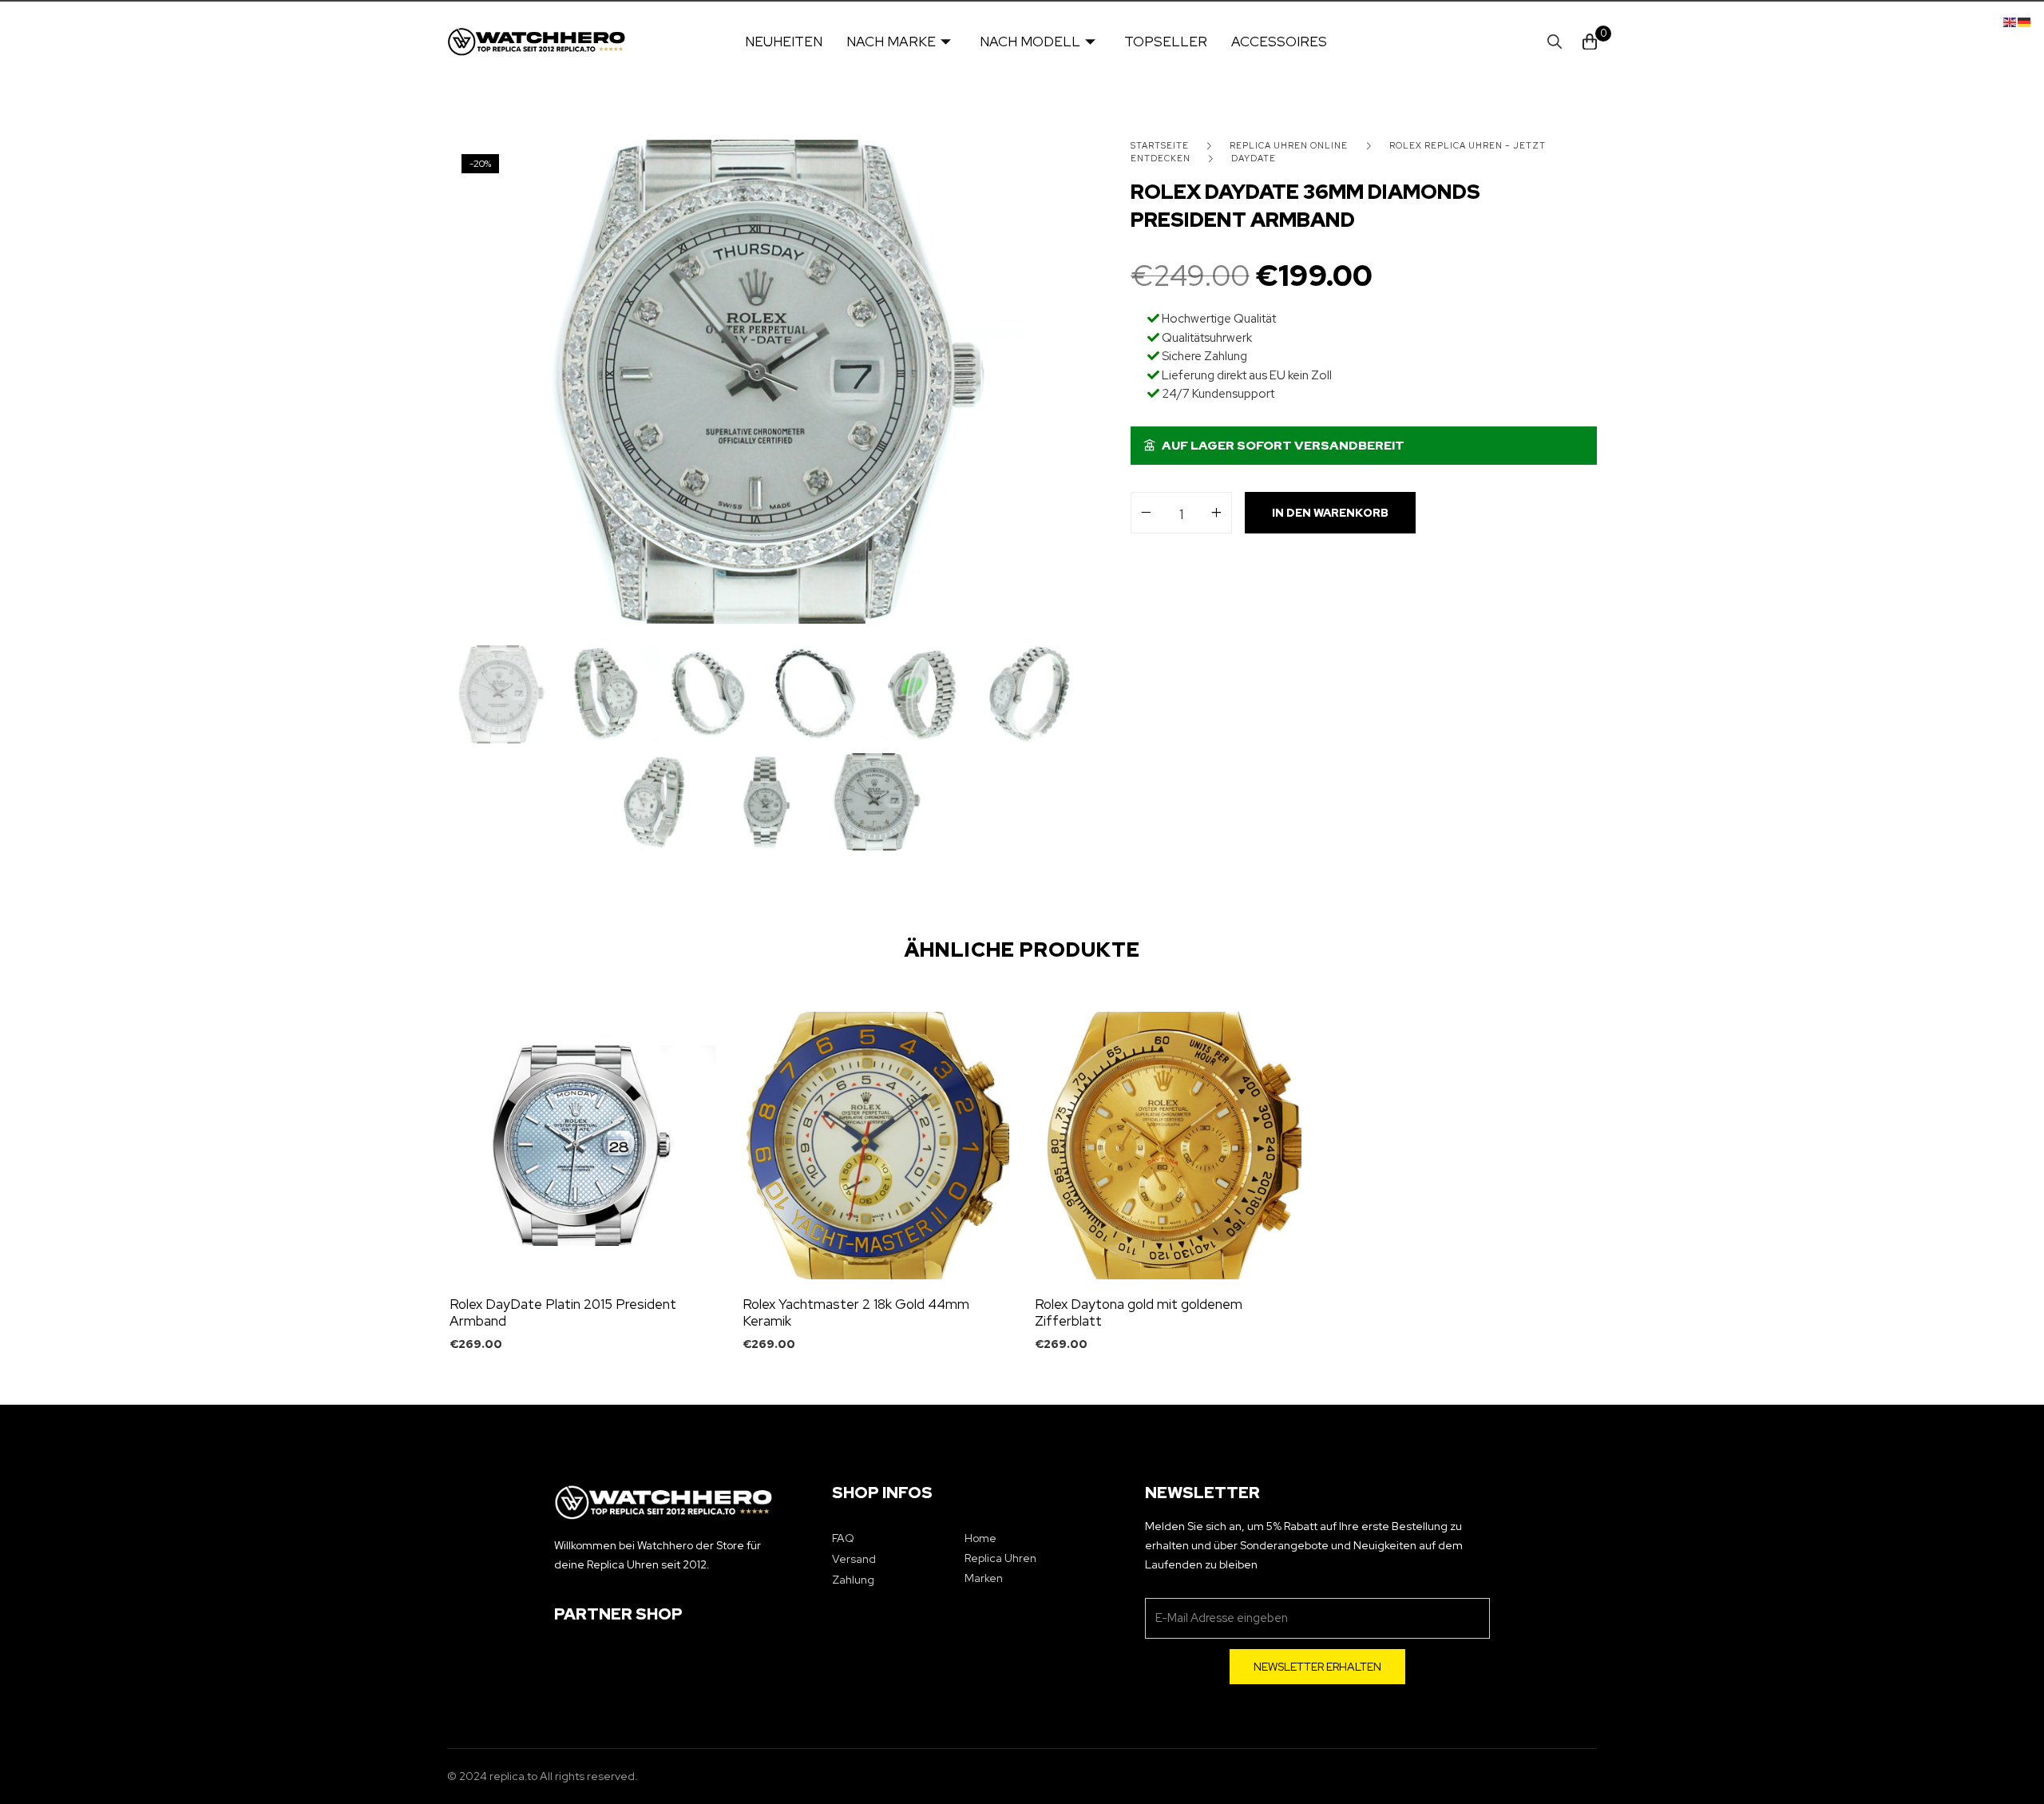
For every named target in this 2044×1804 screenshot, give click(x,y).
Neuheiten (784, 42)
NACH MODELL (1030, 42)
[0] (1590, 42)
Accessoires (1279, 42)
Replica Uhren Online (1289, 145)
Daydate (1254, 158)
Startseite (1160, 145)
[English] (2010, 21)
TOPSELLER (1166, 42)
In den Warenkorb (1330, 513)
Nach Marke (891, 42)
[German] (2025, 21)
